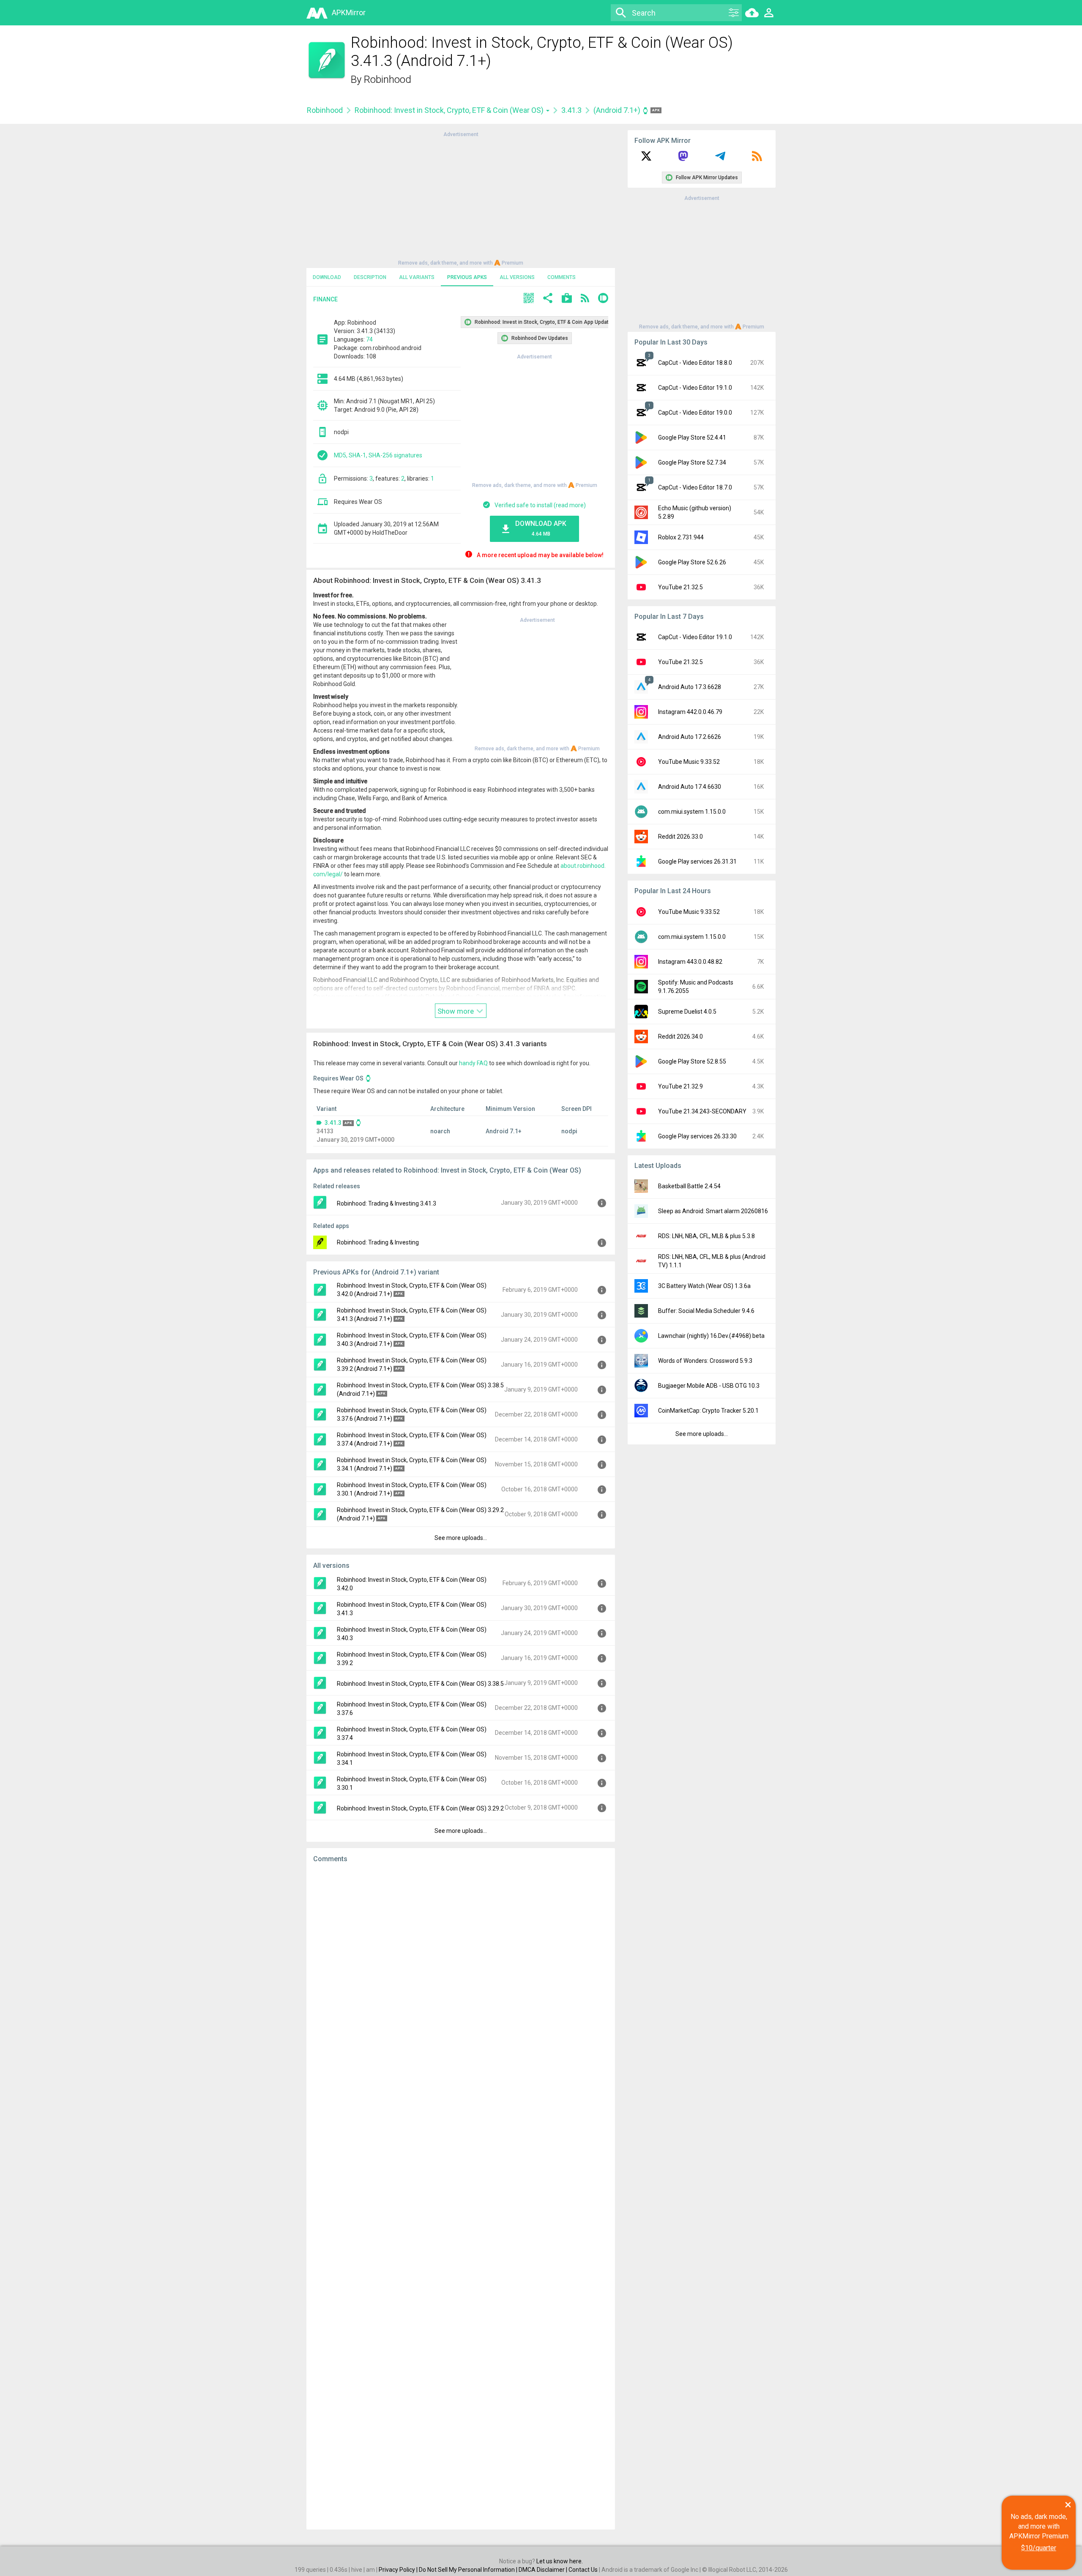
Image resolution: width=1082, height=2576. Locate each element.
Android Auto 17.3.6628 (690, 687)
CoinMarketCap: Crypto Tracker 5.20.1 (708, 1411)
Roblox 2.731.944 (681, 537)
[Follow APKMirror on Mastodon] (683, 159)
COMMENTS (561, 277)
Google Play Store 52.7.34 (692, 462)
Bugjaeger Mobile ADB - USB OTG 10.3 (709, 1386)
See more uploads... (461, 1538)
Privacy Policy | (399, 2570)
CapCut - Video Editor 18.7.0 (695, 487)
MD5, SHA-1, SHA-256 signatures (378, 455)
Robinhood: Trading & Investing (378, 1242)
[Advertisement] (461, 198)
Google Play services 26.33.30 (697, 1136)
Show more (456, 1011)
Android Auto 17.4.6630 (690, 787)
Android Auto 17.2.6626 (690, 737)
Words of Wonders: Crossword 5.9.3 (705, 1361)
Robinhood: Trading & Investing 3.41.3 (387, 1203)
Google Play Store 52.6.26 (692, 562)
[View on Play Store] (567, 299)
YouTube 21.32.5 (680, 587)
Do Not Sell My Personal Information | (469, 2570)
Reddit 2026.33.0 (680, 837)
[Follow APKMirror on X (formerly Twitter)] (646, 159)
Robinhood (388, 79)
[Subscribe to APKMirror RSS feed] (757, 159)
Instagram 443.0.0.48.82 (690, 962)
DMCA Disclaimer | (544, 2570)
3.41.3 (571, 110)
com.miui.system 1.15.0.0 (692, 812)
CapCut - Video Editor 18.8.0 (695, 363)
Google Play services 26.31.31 (697, 861)
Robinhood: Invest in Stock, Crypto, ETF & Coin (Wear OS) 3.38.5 (420, 1684)
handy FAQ (473, 1063)
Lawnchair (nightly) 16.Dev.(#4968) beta (711, 1336)
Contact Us (583, 2570)
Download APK (541, 528)
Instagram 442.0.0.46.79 (690, 712)
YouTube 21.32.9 (680, 1086)
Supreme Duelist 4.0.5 (687, 1012)
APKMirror (349, 12)
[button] (529, 299)
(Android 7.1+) (618, 110)
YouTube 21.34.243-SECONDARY (702, 1111)
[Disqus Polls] (461, 1977)
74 (369, 339)
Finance (325, 299)
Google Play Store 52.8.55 (692, 1061)
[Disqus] (461, 2196)
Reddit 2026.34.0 (680, 1036)
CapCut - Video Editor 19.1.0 (695, 388)
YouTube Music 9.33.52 (689, 762)
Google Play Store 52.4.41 (692, 438)
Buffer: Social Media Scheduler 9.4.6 (706, 1311)
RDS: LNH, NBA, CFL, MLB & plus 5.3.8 (706, 1236)
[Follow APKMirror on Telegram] (720, 159)
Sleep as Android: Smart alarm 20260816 (713, 1211)
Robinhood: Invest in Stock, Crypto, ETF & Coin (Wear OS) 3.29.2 (420, 1808)
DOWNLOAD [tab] (327, 277)
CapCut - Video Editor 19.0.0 (695, 413)
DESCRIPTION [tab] (370, 277)
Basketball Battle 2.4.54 (689, 1186)
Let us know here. (560, 2561)
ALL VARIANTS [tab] (417, 277)
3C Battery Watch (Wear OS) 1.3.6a (704, 1286)
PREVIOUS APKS (467, 277)
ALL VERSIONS (517, 277)
